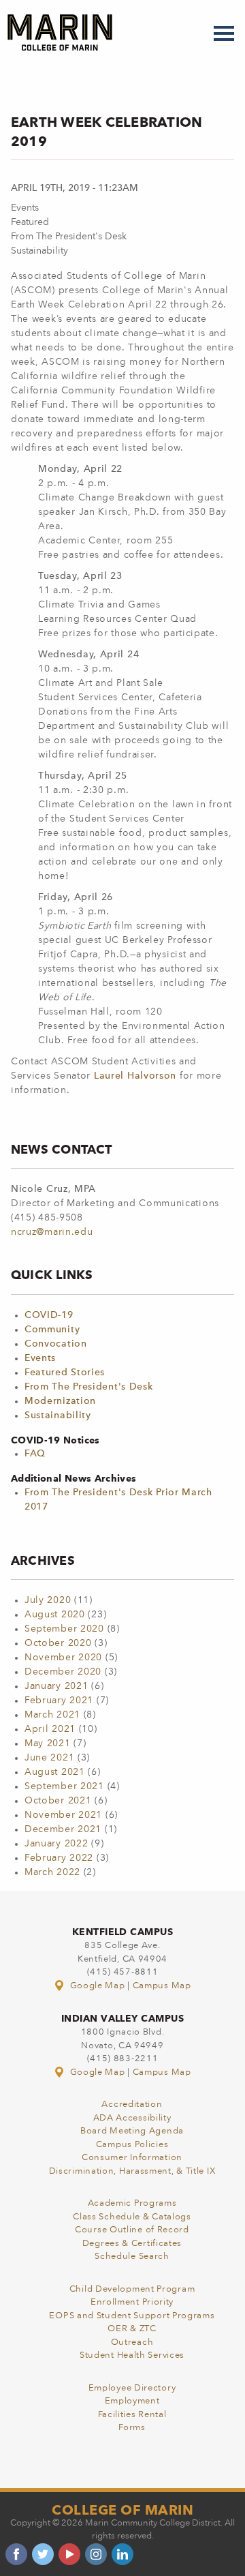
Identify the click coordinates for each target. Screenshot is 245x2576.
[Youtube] (69, 2554)
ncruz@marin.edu (52, 1232)
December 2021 (63, 1829)
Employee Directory (132, 2388)
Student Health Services (132, 2355)
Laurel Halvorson (135, 1076)
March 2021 (52, 1715)
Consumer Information (132, 2158)
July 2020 (48, 1600)
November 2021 (63, 1815)
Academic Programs (132, 2203)
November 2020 (63, 1658)
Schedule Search (132, 2257)
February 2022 (59, 1858)
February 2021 (59, 1701)
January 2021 (56, 1686)
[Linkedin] (122, 2554)
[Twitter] (43, 2554)
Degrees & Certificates (132, 2244)
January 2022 (56, 1844)
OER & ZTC (132, 2329)
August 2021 (55, 1772)
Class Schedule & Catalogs (132, 2217)
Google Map (97, 1986)
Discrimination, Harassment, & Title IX (132, 2171)
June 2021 (49, 1758)
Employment (132, 2401)
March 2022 (52, 1872)
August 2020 (55, 1615)
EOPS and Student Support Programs (132, 2316)
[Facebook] (16, 2554)
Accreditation (132, 2105)
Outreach (132, 2342)
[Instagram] (96, 2554)
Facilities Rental (132, 2415)
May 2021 (48, 1743)
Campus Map (162, 1986)
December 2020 (63, 1672)
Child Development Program (132, 2289)
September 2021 (64, 1786)
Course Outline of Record (132, 2230)
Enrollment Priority (132, 2302)
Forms (132, 2428)
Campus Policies (132, 2145)
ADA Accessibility (132, 2118)
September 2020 (64, 1629)
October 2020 (58, 1643)
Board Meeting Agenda (132, 2131)
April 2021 (50, 1729)
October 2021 (58, 1801)
